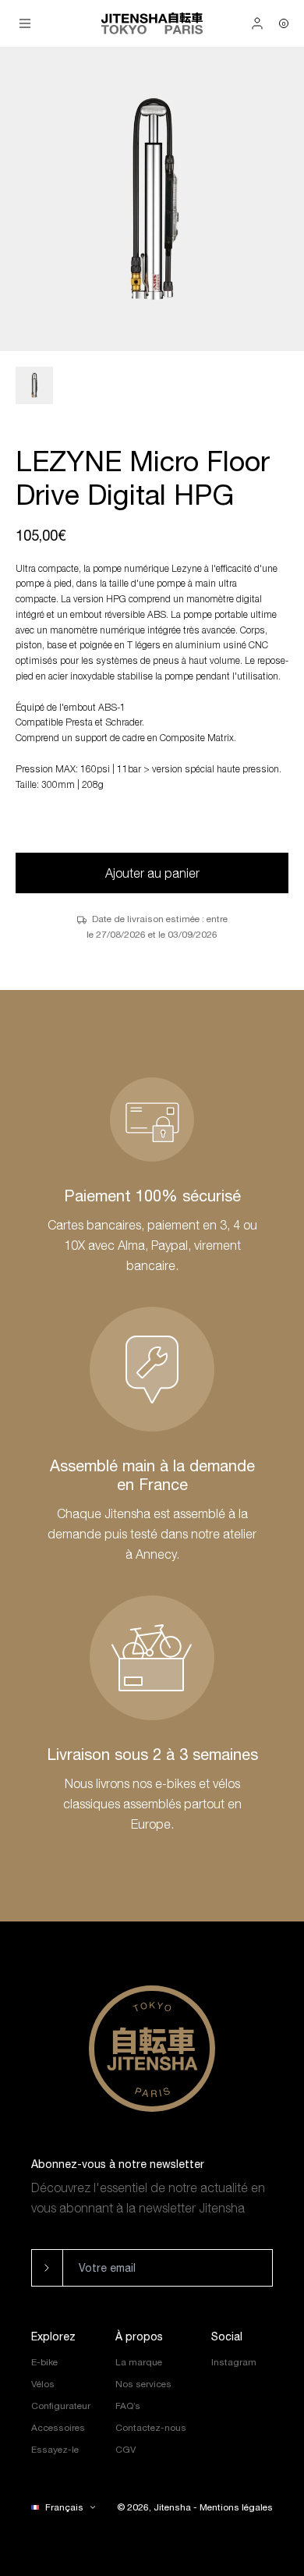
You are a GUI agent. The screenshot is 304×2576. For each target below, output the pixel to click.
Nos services (143, 2384)
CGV (125, 2450)
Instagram (234, 2362)
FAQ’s (128, 2406)
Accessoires (58, 2428)
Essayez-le (55, 2450)
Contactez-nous (151, 2428)
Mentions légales (236, 2507)
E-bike (44, 2362)
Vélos (43, 2384)
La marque (139, 2362)
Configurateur (61, 2406)
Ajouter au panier (152, 873)
